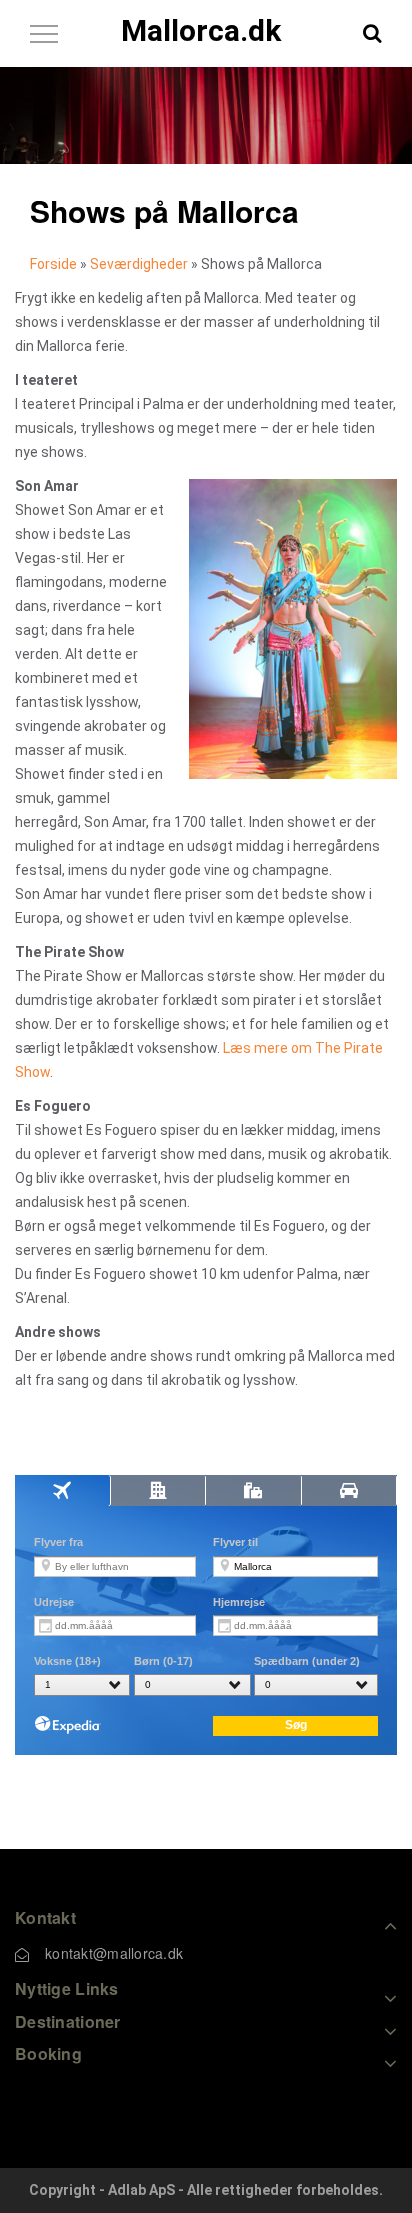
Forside (53, 264)
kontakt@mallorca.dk (114, 1953)
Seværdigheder (139, 264)
